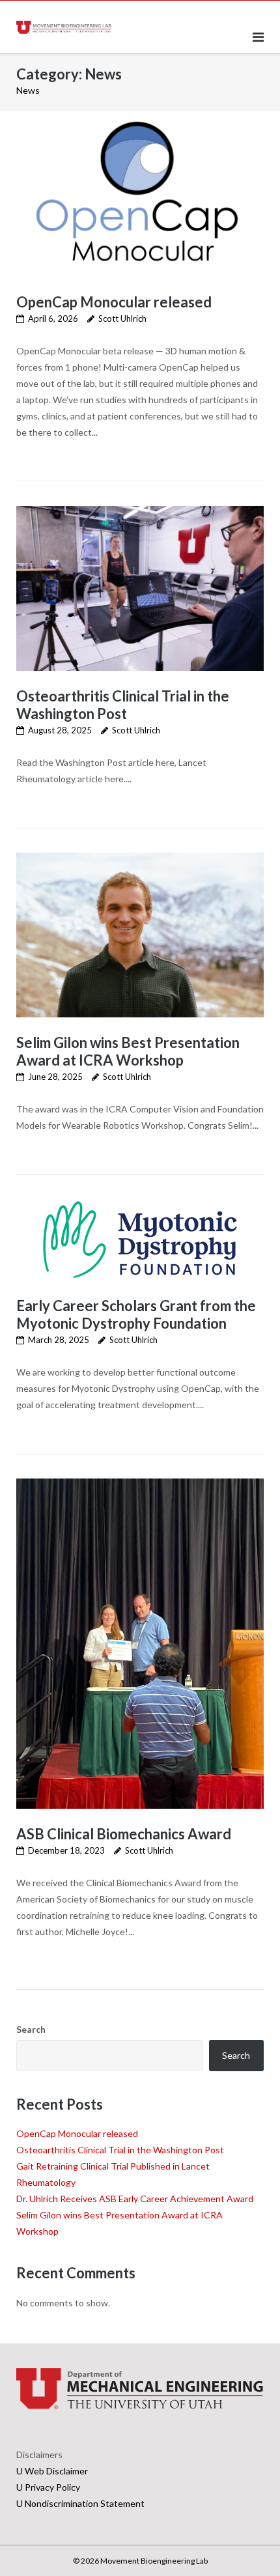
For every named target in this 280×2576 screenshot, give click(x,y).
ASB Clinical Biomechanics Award (124, 1834)
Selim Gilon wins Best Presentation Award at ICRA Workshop (128, 1051)
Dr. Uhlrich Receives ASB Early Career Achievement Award (135, 2199)
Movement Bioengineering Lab (154, 2561)
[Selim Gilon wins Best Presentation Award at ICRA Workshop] (140, 935)
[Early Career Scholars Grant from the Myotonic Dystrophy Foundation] (140, 1240)
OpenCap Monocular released (114, 302)
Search (31, 2029)
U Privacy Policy (48, 2487)
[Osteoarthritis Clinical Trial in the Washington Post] (140, 588)
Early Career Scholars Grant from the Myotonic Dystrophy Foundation (136, 1314)
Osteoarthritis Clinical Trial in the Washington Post (123, 705)
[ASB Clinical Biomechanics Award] (140, 1644)
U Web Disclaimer (52, 2471)
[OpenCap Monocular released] (140, 194)
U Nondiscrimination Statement (80, 2503)
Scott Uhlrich (122, 318)
